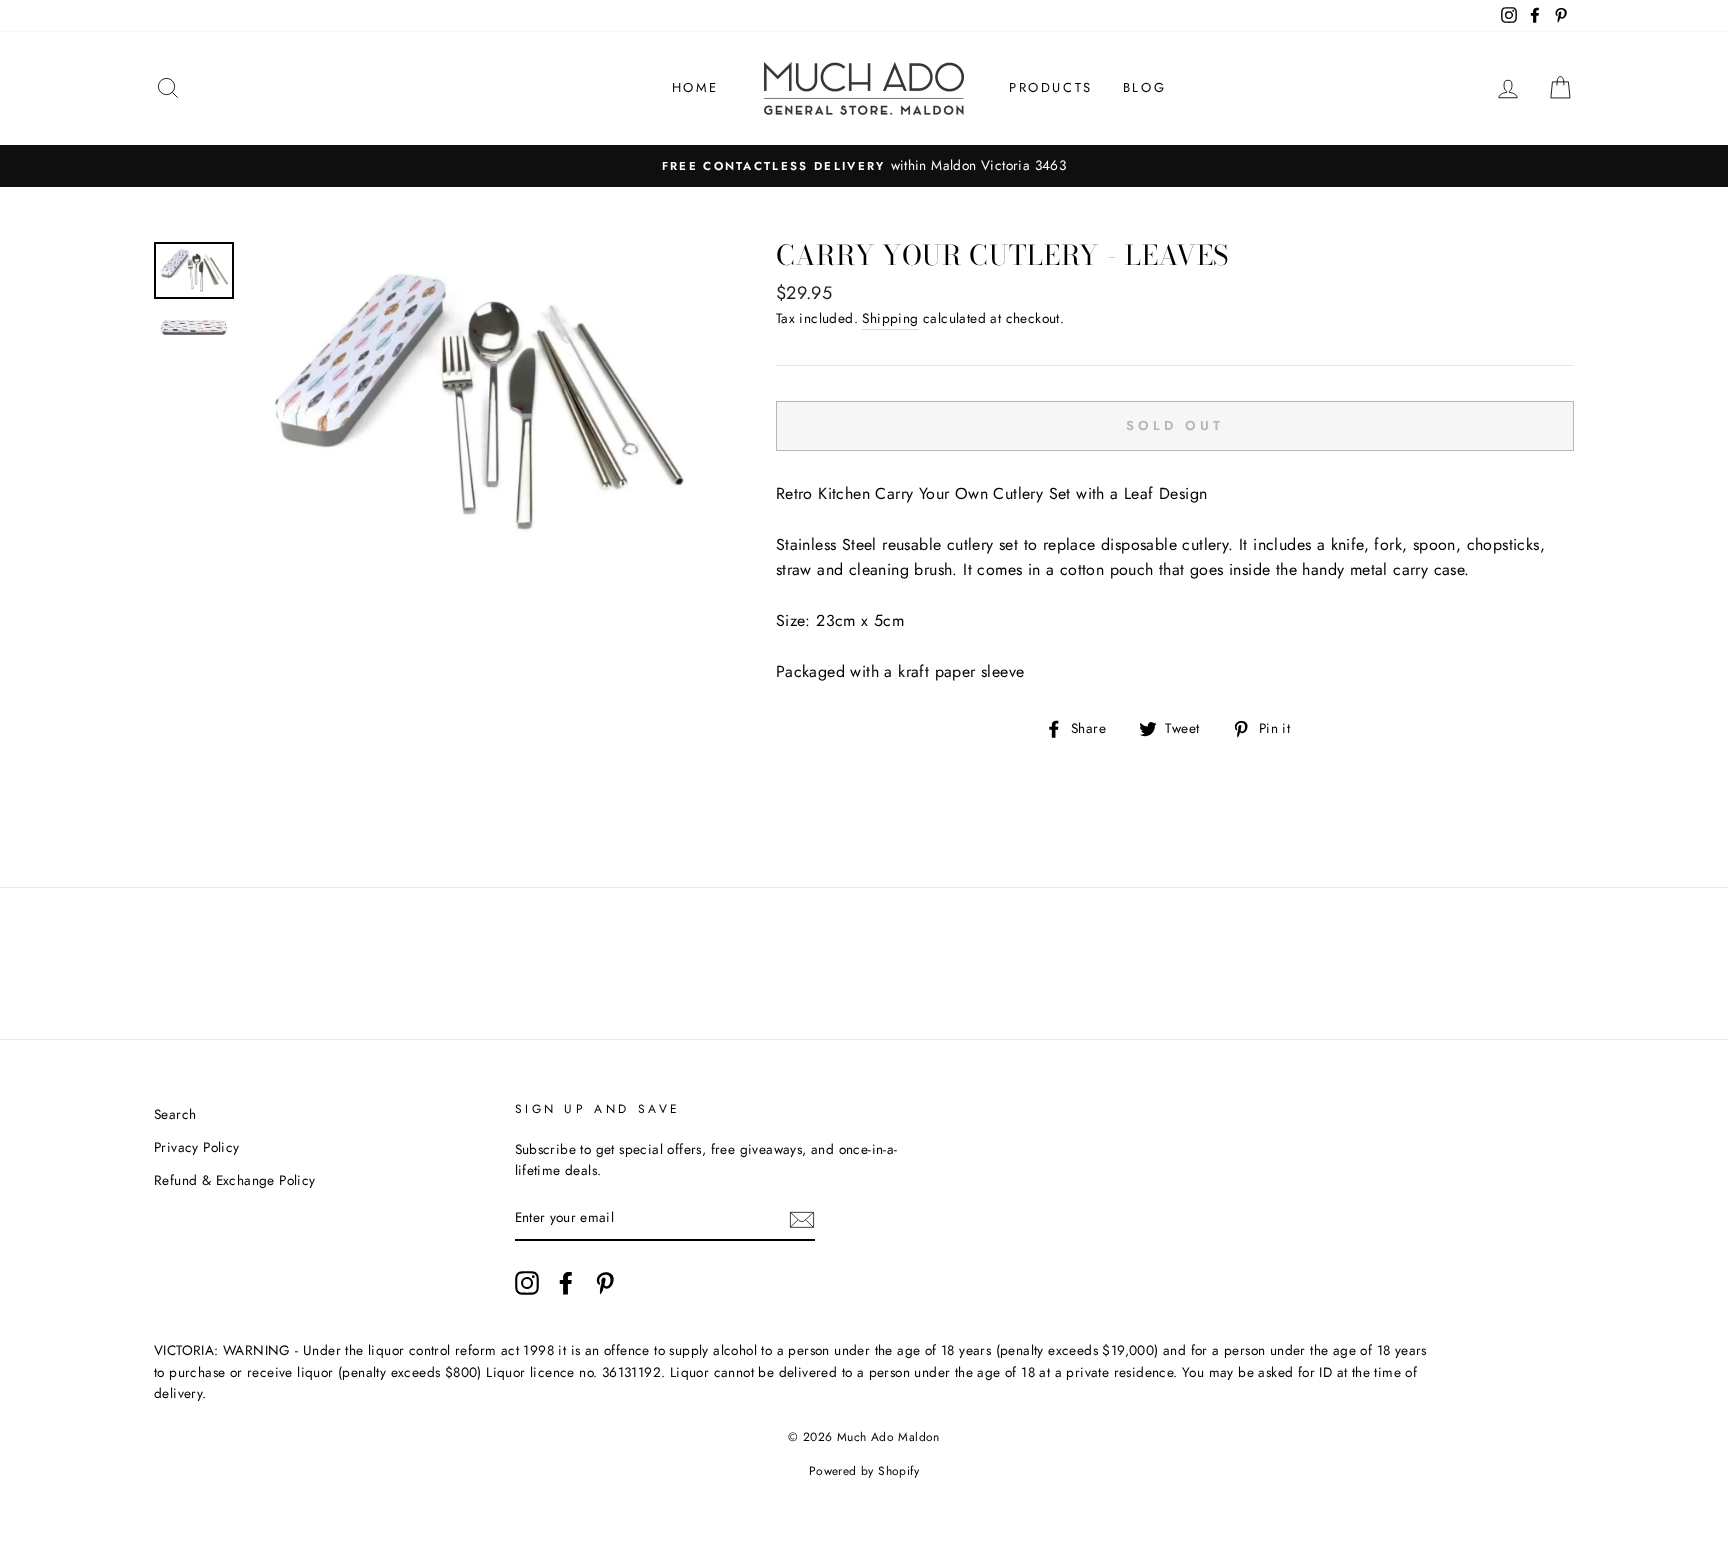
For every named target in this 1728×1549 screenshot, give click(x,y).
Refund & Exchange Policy (235, 1180)
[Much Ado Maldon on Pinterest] (605, 1283)
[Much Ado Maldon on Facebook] (566, 1283)
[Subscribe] (802, 1219)
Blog (1144, 87)
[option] (864, 166)
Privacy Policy (197, 1147)
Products (1051, 87)
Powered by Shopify (864, 1471)
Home (695, 87)
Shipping (890, 318)
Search (175, 1114)
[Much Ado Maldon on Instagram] (527, 1283)
